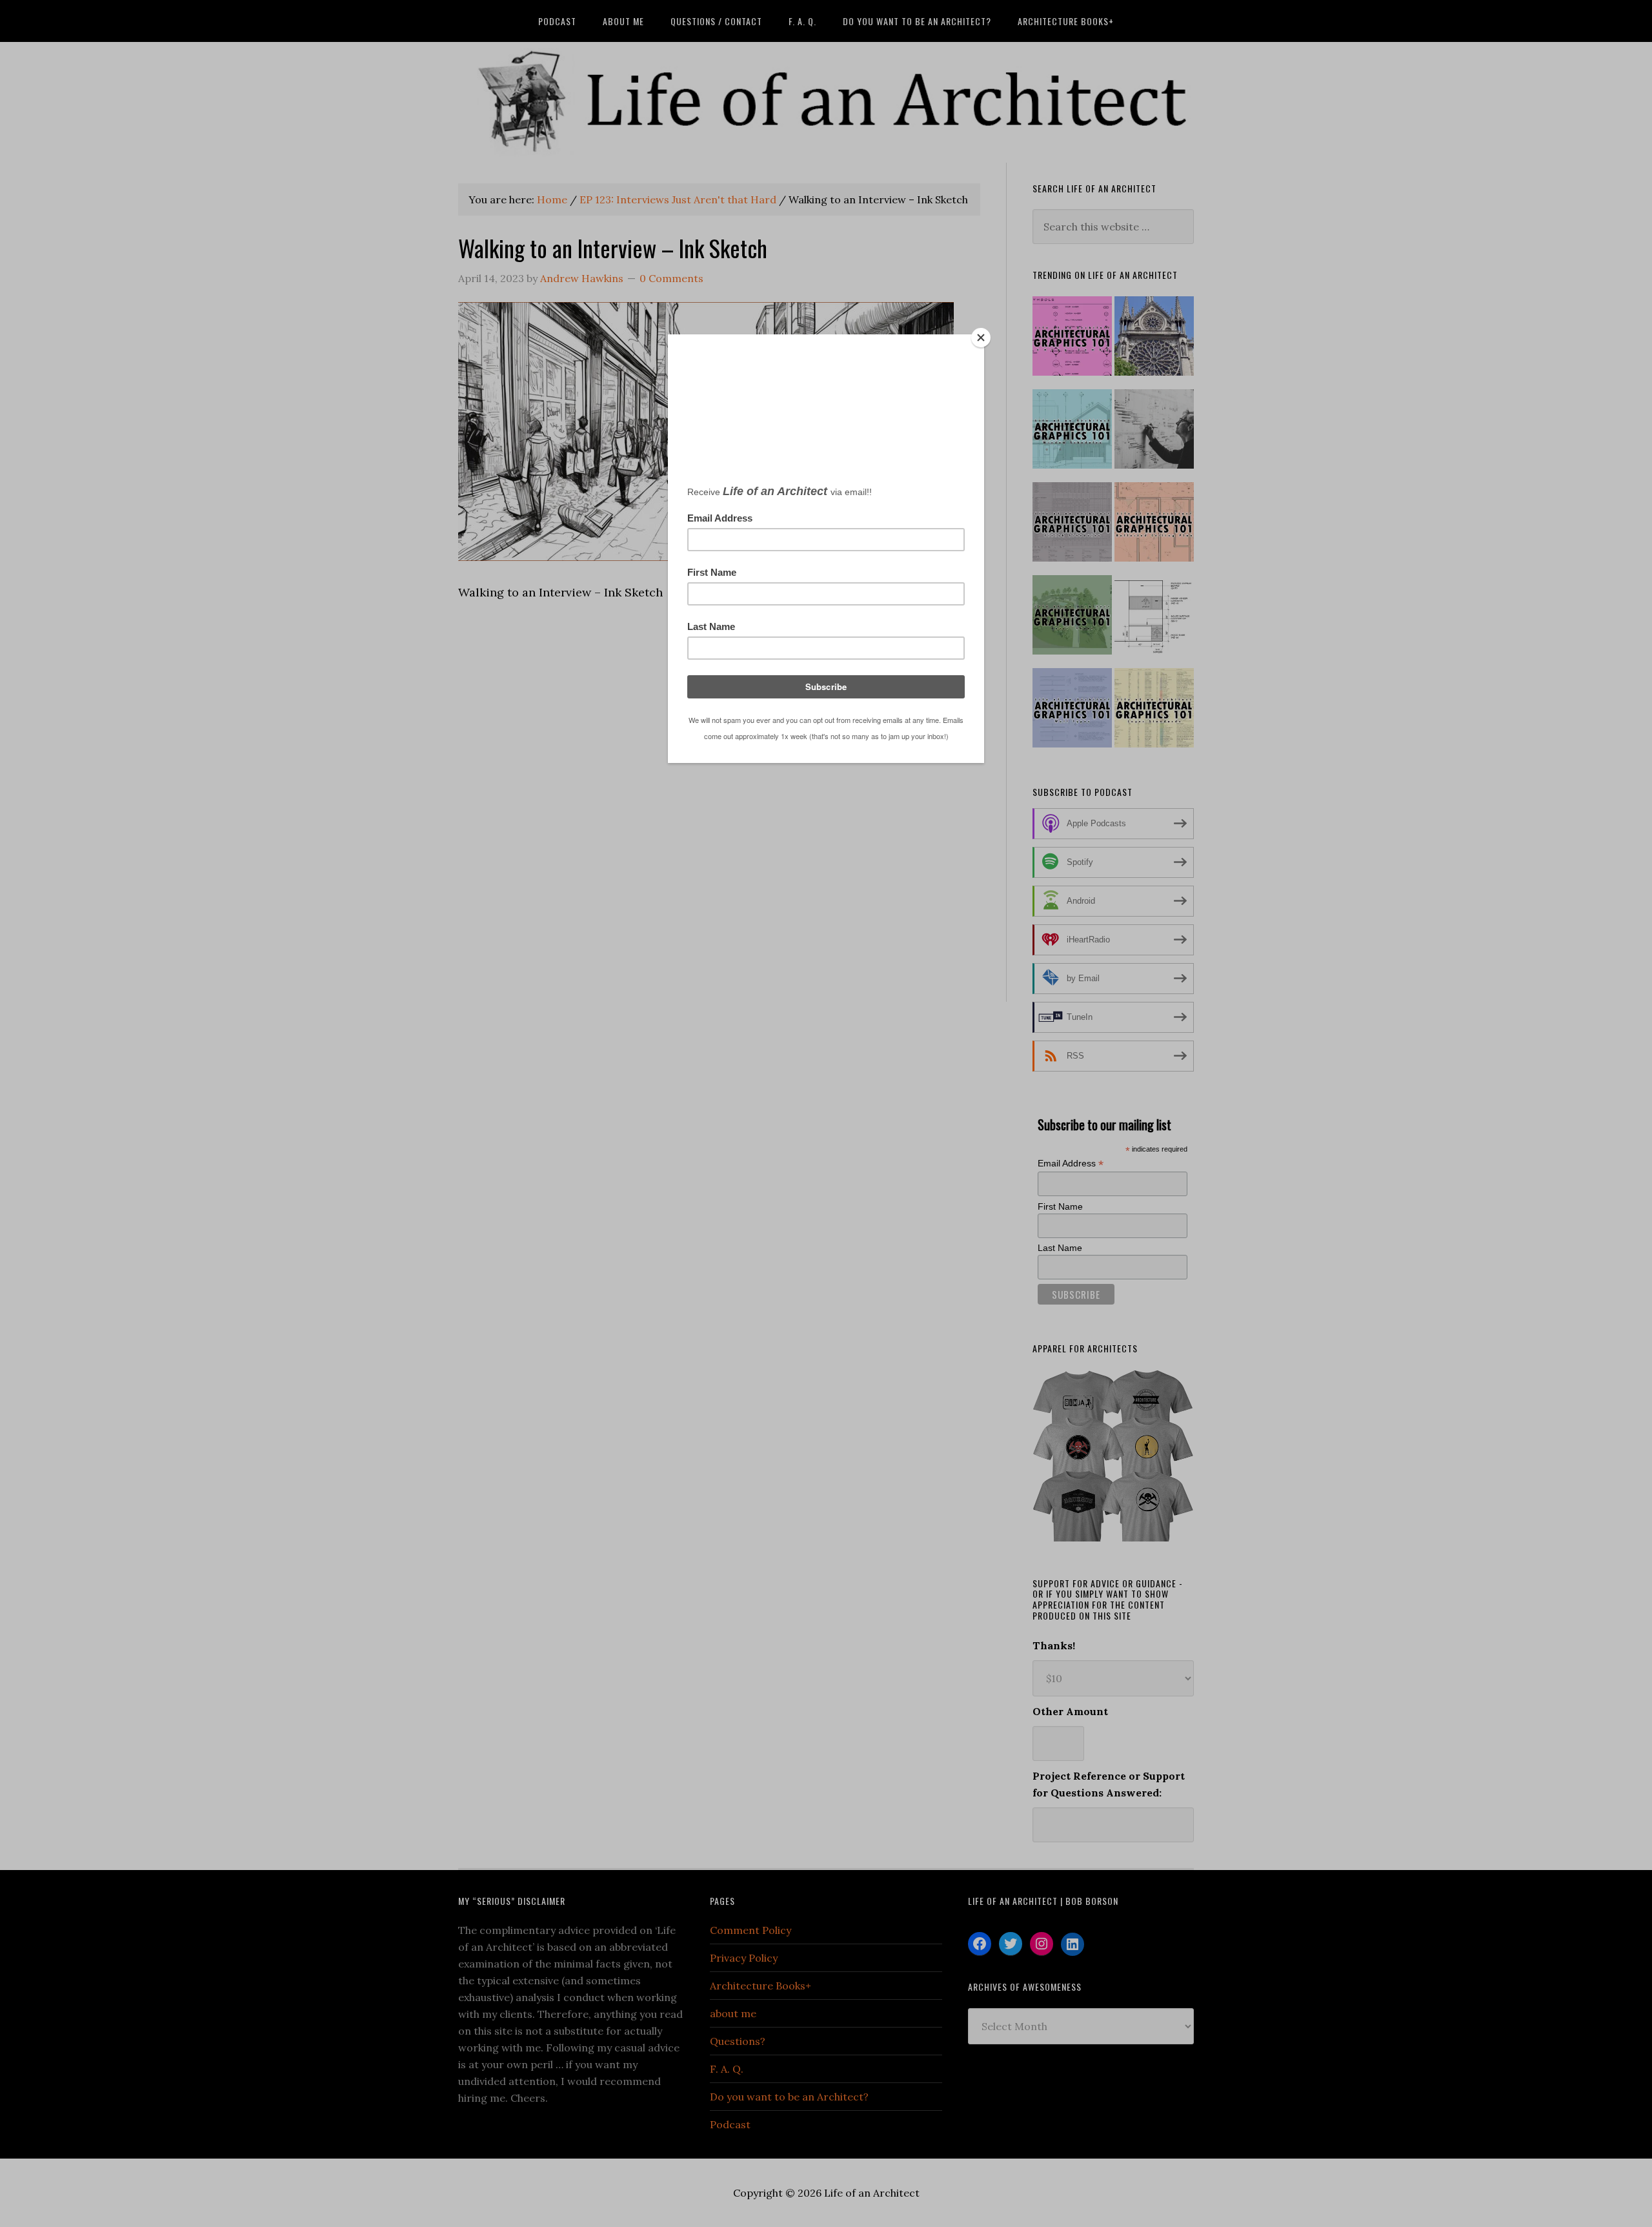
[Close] (981, 338)
